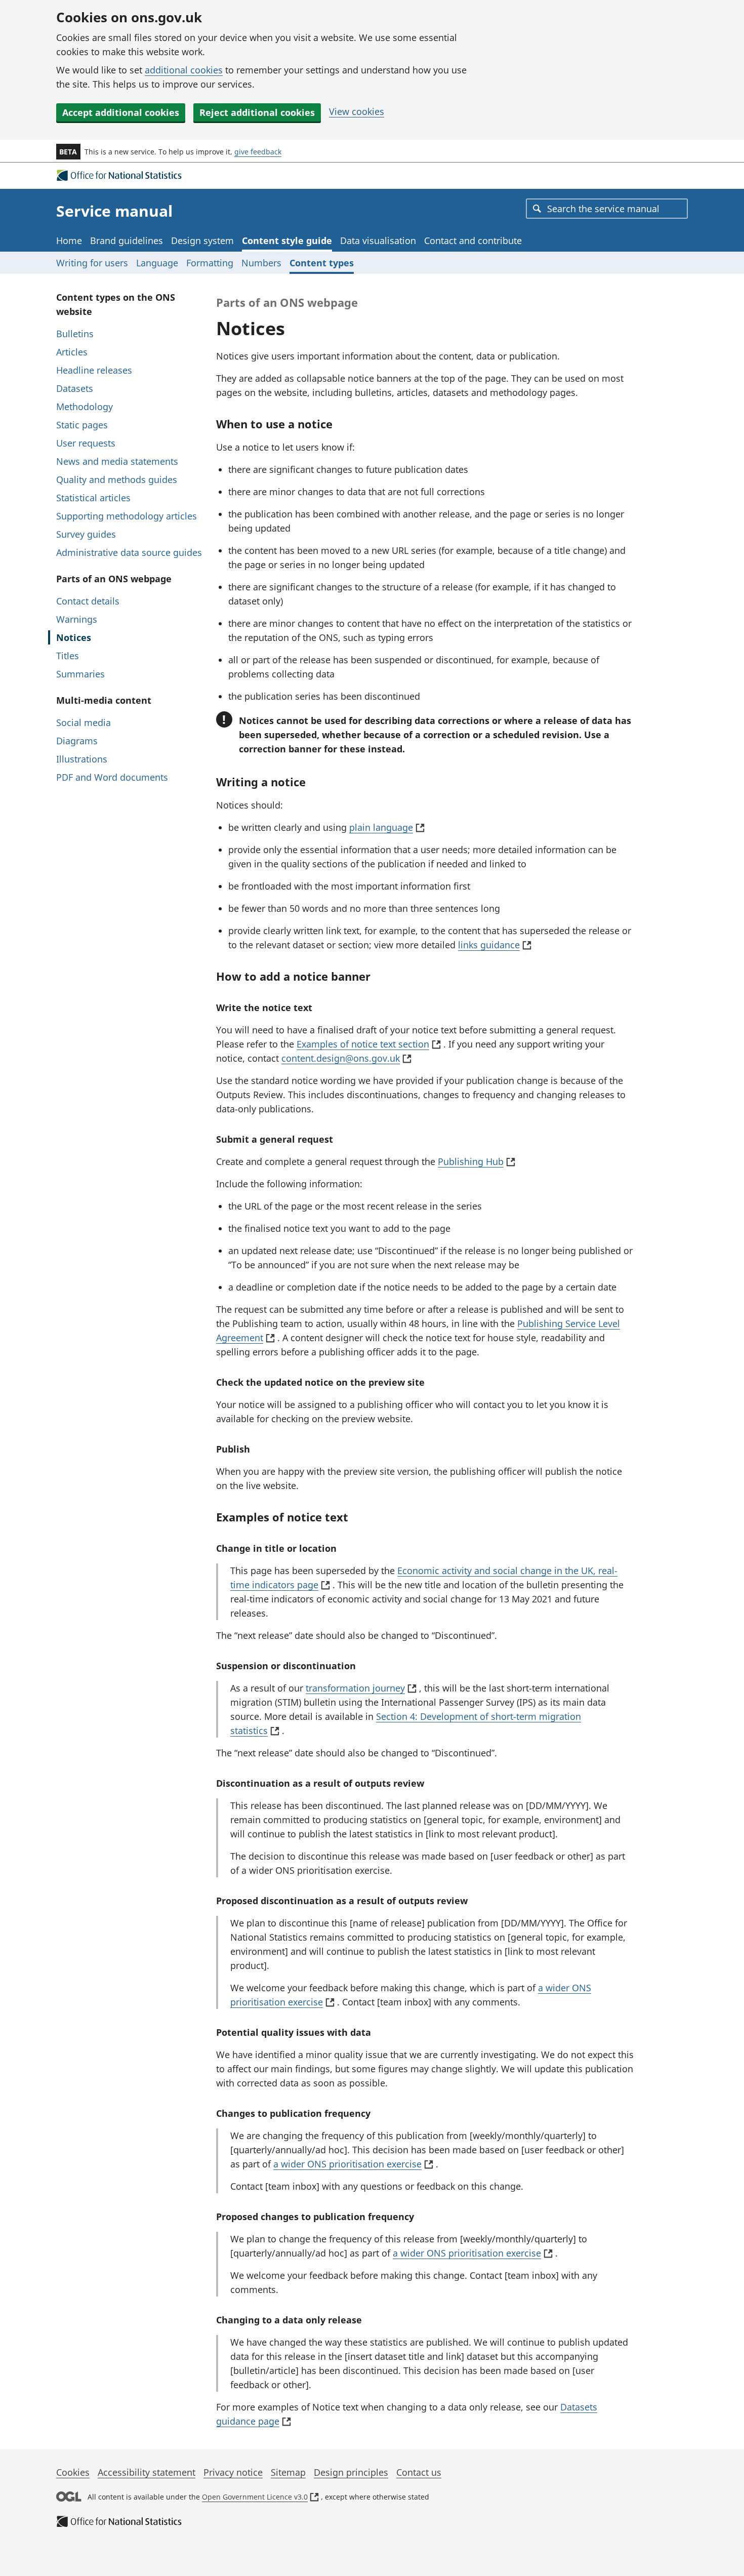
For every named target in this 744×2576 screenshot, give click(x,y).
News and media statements (117, 461)
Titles (68, 656)
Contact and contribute (473, 240)
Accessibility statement (147, 2472)
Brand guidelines (127, 240)
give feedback (258, 152)
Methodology (85, 407)
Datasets (75, 388)
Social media (84, 722)
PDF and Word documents (112, 777)
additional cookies (184, 70)
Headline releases (94, 370)
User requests (86, 443)
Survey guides (86, 534)
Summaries (80, 674)
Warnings (77, 619)
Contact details (88, 601)
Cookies (73, 2472)
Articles (72, 352)
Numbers (261, 263)
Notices (74, 637)
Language (157, 263)
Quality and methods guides (117, 479)
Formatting (210, 263)
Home (69, 240)
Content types (322, 263)
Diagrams (77, 741)
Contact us (419, 2472)
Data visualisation (378, 240)
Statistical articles (93, 498)
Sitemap (288, 2472)
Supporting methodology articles (127, 516)
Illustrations (82, 759)
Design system (202, 240)
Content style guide (287, 240)
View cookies (357, 111)
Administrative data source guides (129, 552)
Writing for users (92, 263)
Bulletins (75, 334)
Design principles (351, 2472)
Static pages (82, 425)
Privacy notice (233, 2472)
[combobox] (607, 209)
